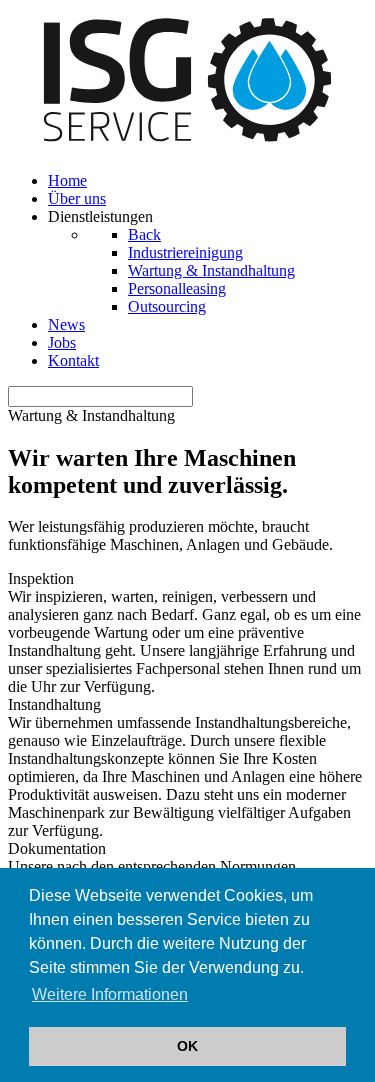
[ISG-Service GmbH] (187, 146)
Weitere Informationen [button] (110, 994)
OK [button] (187, 1046)
